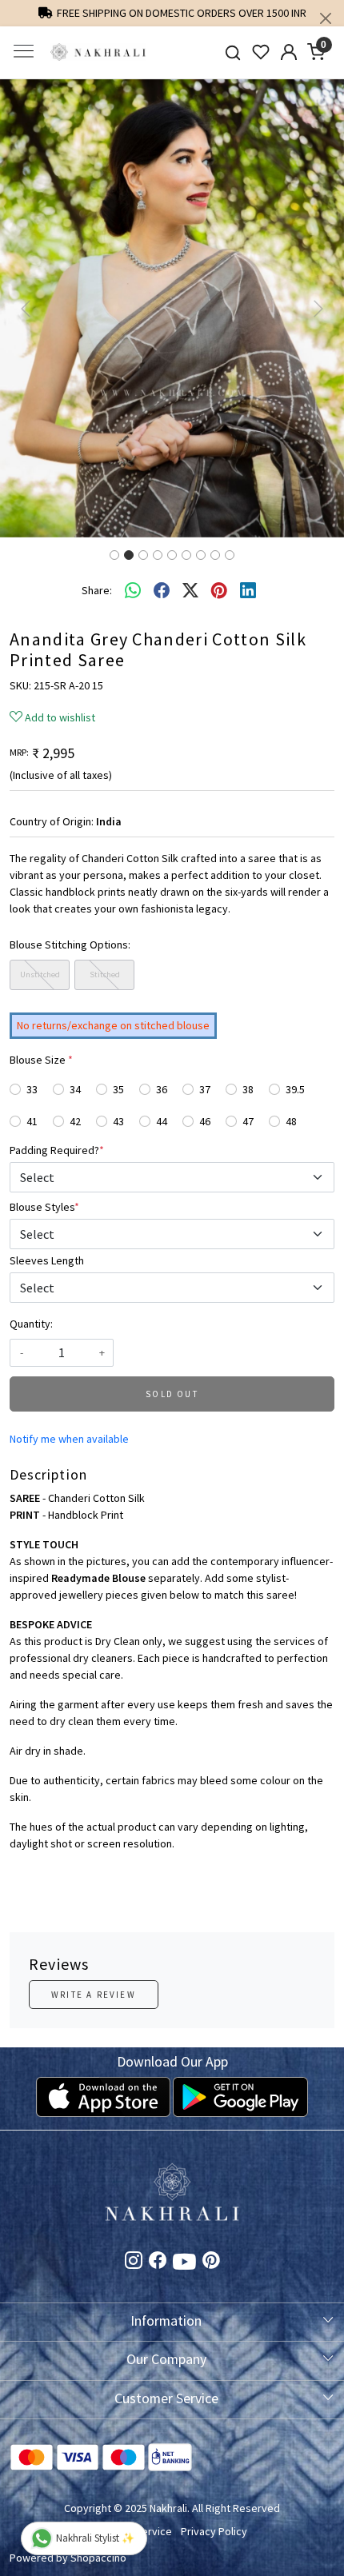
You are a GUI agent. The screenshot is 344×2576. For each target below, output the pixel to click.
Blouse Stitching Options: (70, 945)
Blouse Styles (44, 1207)
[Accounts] (288, 52)
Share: (97, 590)
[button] (26, 308)
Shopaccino (98, 2558)
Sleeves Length (47, 1260)
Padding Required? (57, 1150)
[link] (233, 52)
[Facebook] (158, 2262)
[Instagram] (134, 2262)
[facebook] (162, 591)
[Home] (98, 52)
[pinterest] (219, 591)
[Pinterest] (211, 2262)
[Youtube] (184, 2265)
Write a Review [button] (94, 1995)
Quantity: (31, 1324)
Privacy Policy (214, 2531)
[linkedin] (248, 591)
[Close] (326, 18)
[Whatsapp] (133, 591)
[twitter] (190, 591)
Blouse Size (41, 1060)
